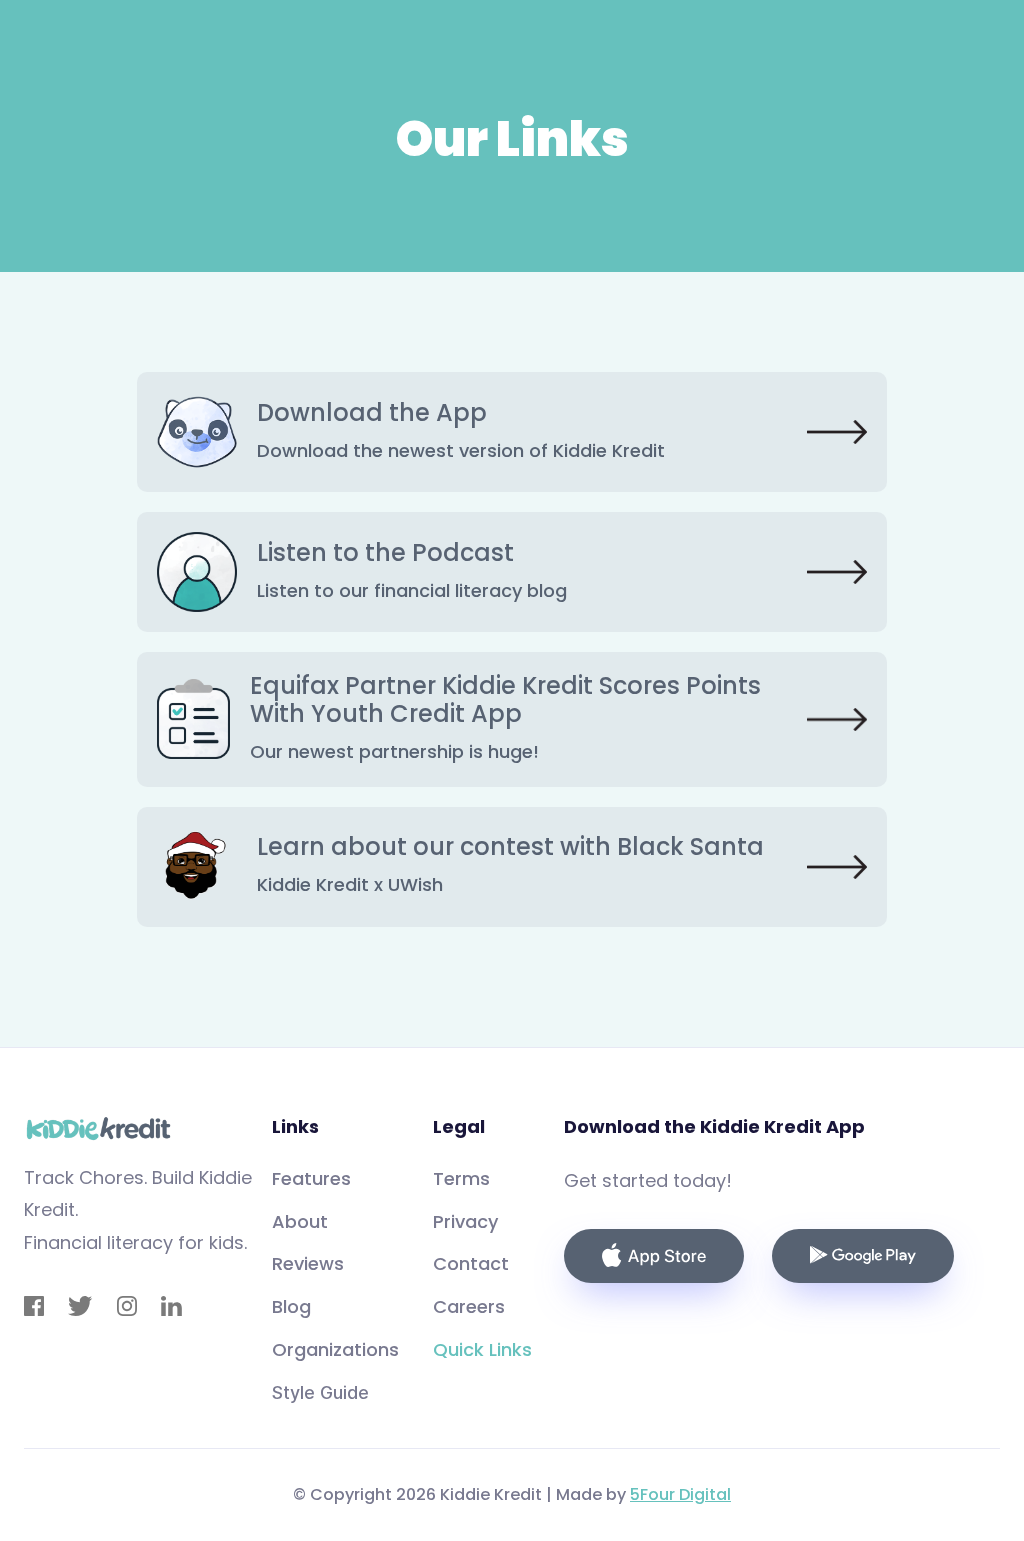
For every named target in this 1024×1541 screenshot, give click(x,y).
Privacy (465, 1221)
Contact (471, 1263)
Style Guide (320, 1392)
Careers (469, 1306)
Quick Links (482, 1349)
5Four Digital (680, 1494)
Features (311, 1178)
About (300, 1221)
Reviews (308, 1263)
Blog (291, 1306)
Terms (461, 1178)
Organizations (335, 1349)
